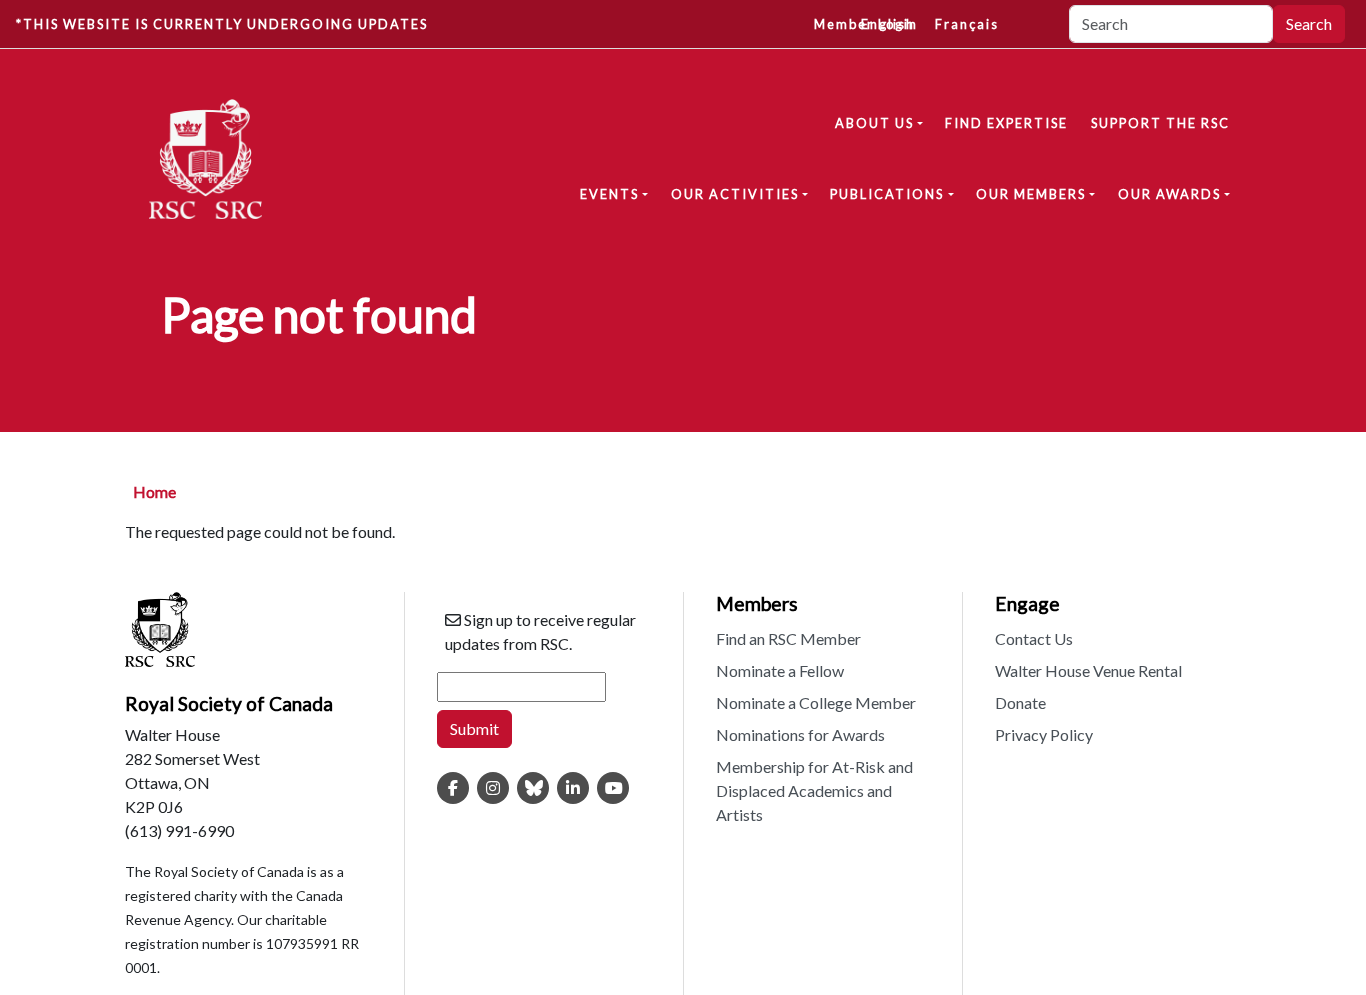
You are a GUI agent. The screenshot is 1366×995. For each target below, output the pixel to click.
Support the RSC (1160, 123)
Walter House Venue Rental (1088, 670)
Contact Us (1034, 638)
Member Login (866, 24)
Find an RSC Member (788, 638)
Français (967, 24)
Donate (1020, 702)
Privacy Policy (1044, 734)
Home (154, 491)
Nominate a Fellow (780, 670)
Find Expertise (1006, 123)
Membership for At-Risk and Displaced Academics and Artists (814, 790)
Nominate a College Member (816, 702)
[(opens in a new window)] (453, 788)
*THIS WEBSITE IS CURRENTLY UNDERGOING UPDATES (222, 24)
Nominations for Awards (800, 734)
